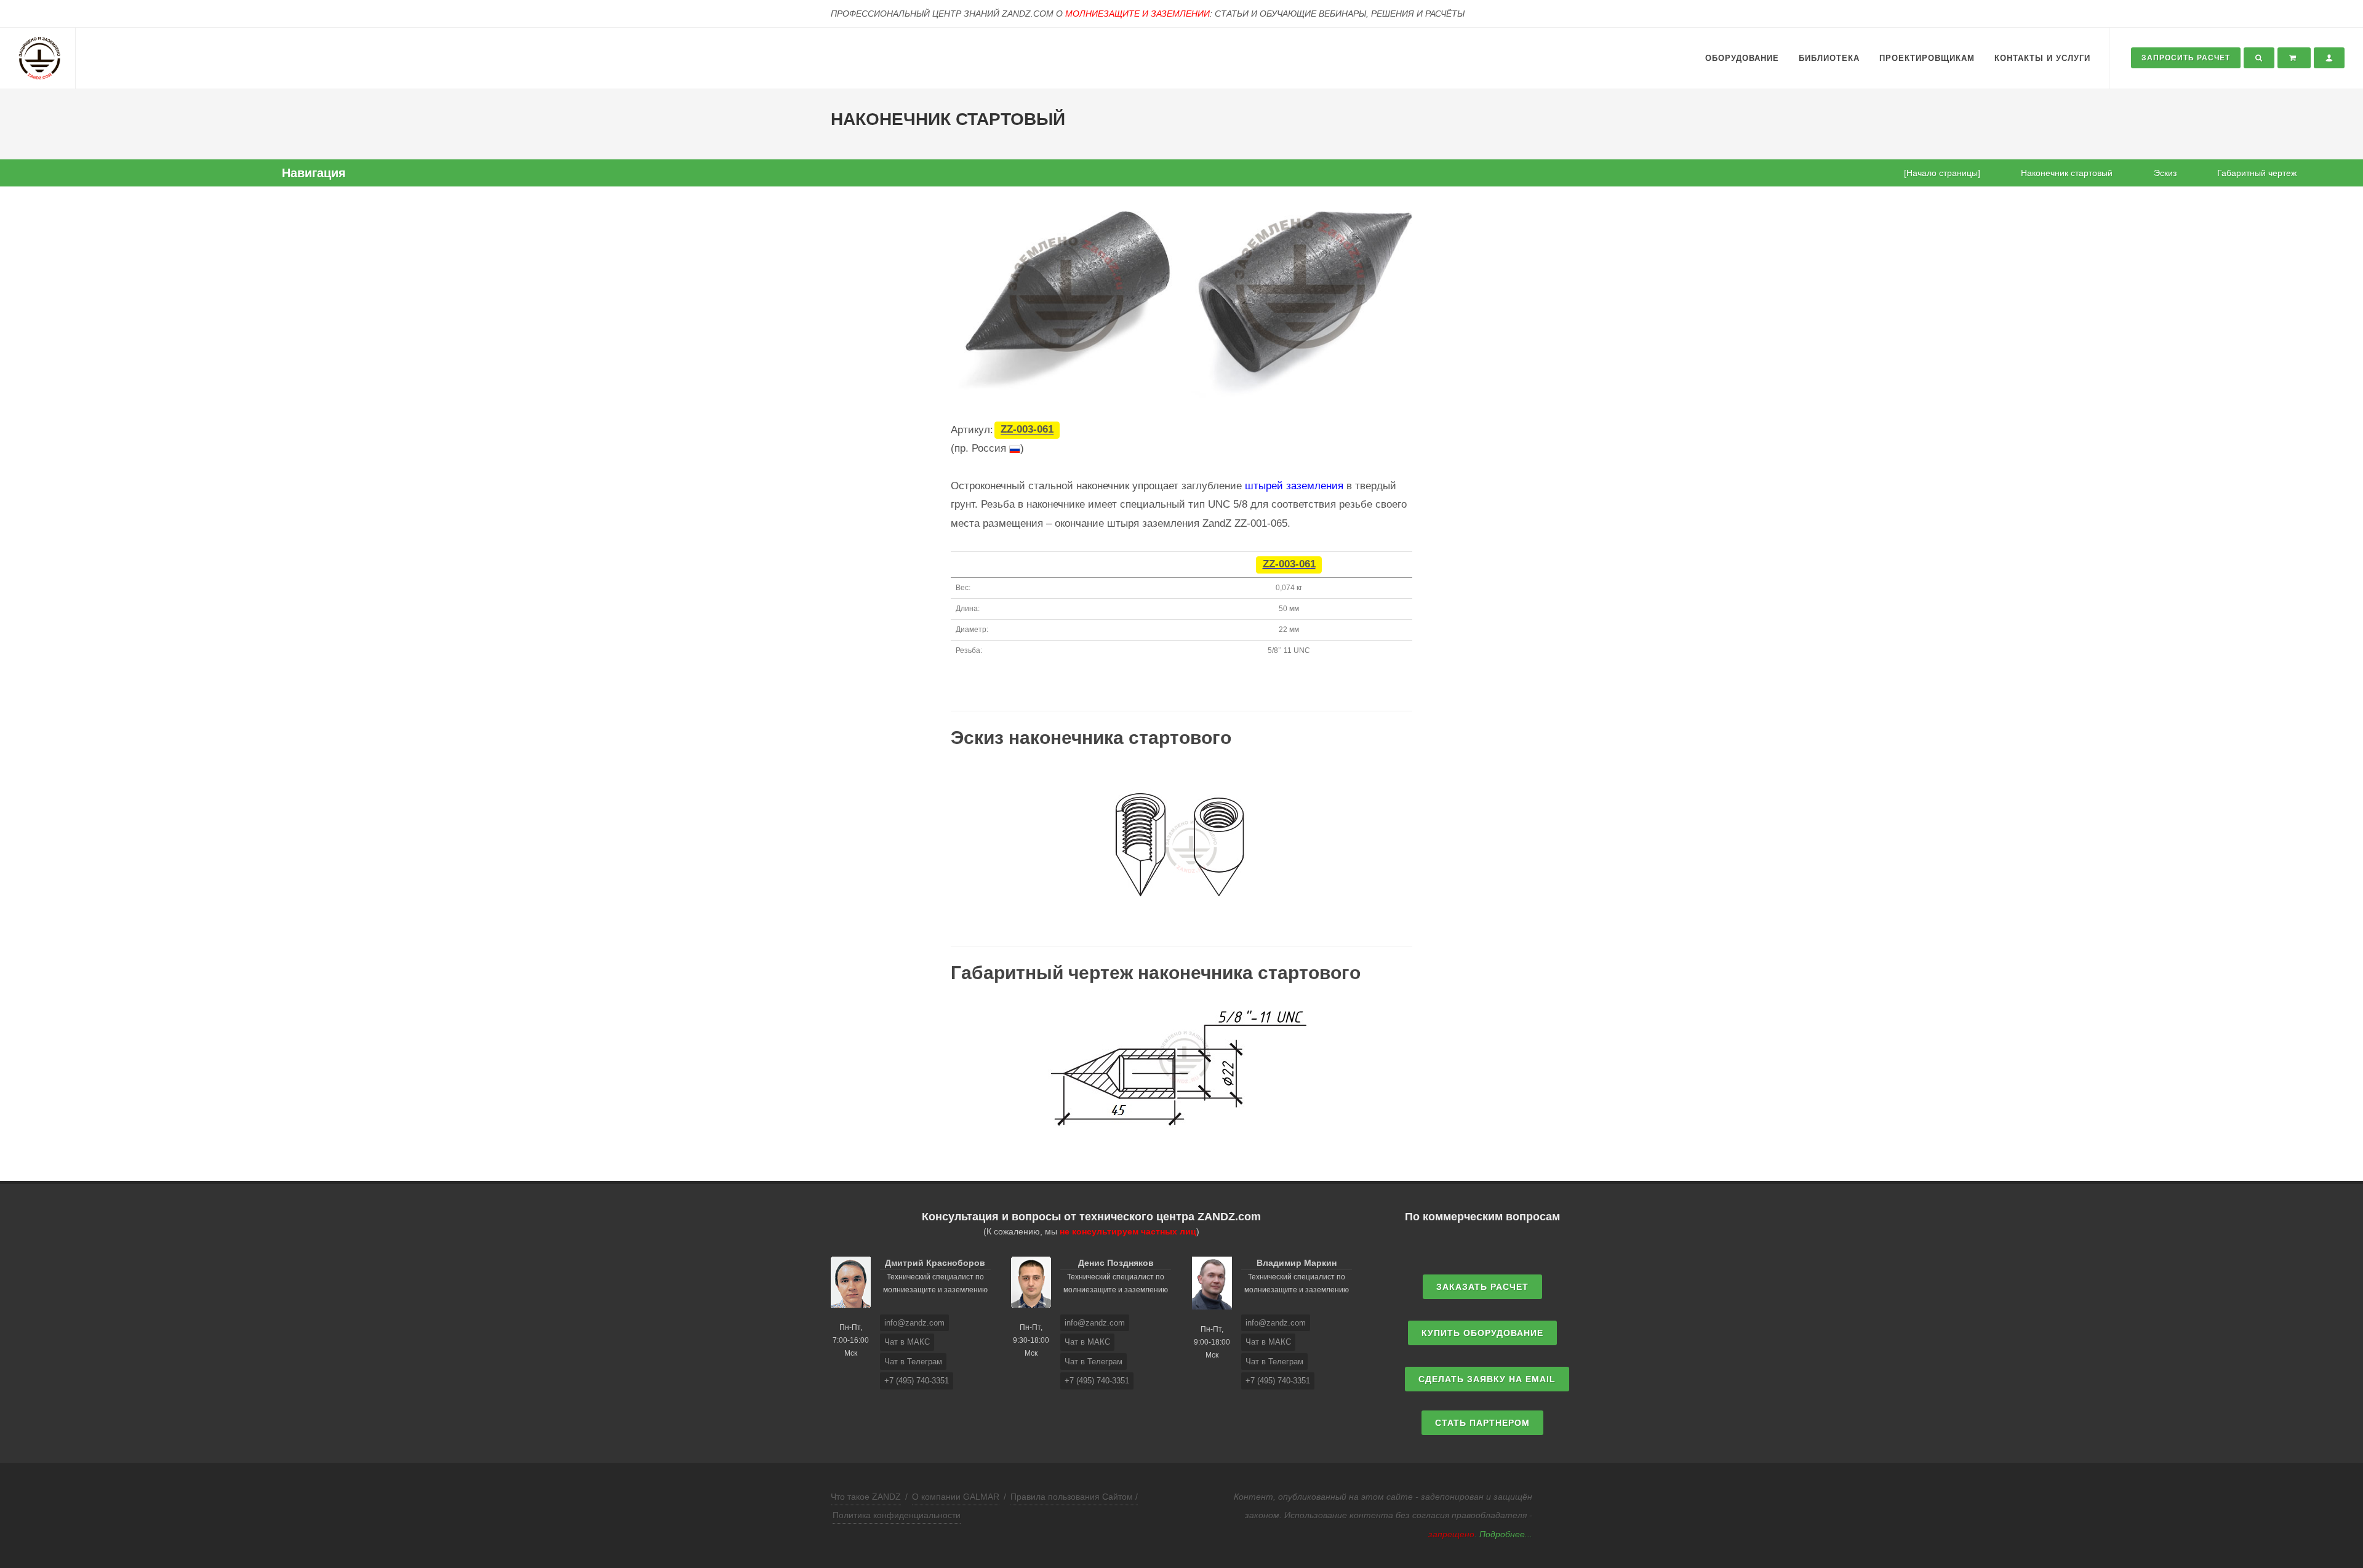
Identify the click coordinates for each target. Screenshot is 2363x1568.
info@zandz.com (914, 1323)
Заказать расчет (1482, 1287)
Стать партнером (1482, 1423)
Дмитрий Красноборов (935, 1263)
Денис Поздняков (1116, 1263)
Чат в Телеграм (913, 1362)
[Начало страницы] (1942, 173)
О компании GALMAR (956, 1497)
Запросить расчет (2186, 58)
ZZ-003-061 (1027, 430)
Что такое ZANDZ (866, 1497)
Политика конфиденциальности (897, 1515)
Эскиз (2165, 173)
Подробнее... (1506, 1534)
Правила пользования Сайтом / (1074, 1497)
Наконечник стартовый (2067, 173)
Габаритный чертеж (2257, 173)
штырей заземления (1294, 486)
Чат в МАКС (907, 1342)
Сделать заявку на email (1487, 1379)
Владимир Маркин (1297, 1263)
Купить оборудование (1482, 1333)
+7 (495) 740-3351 (917, 1381)
